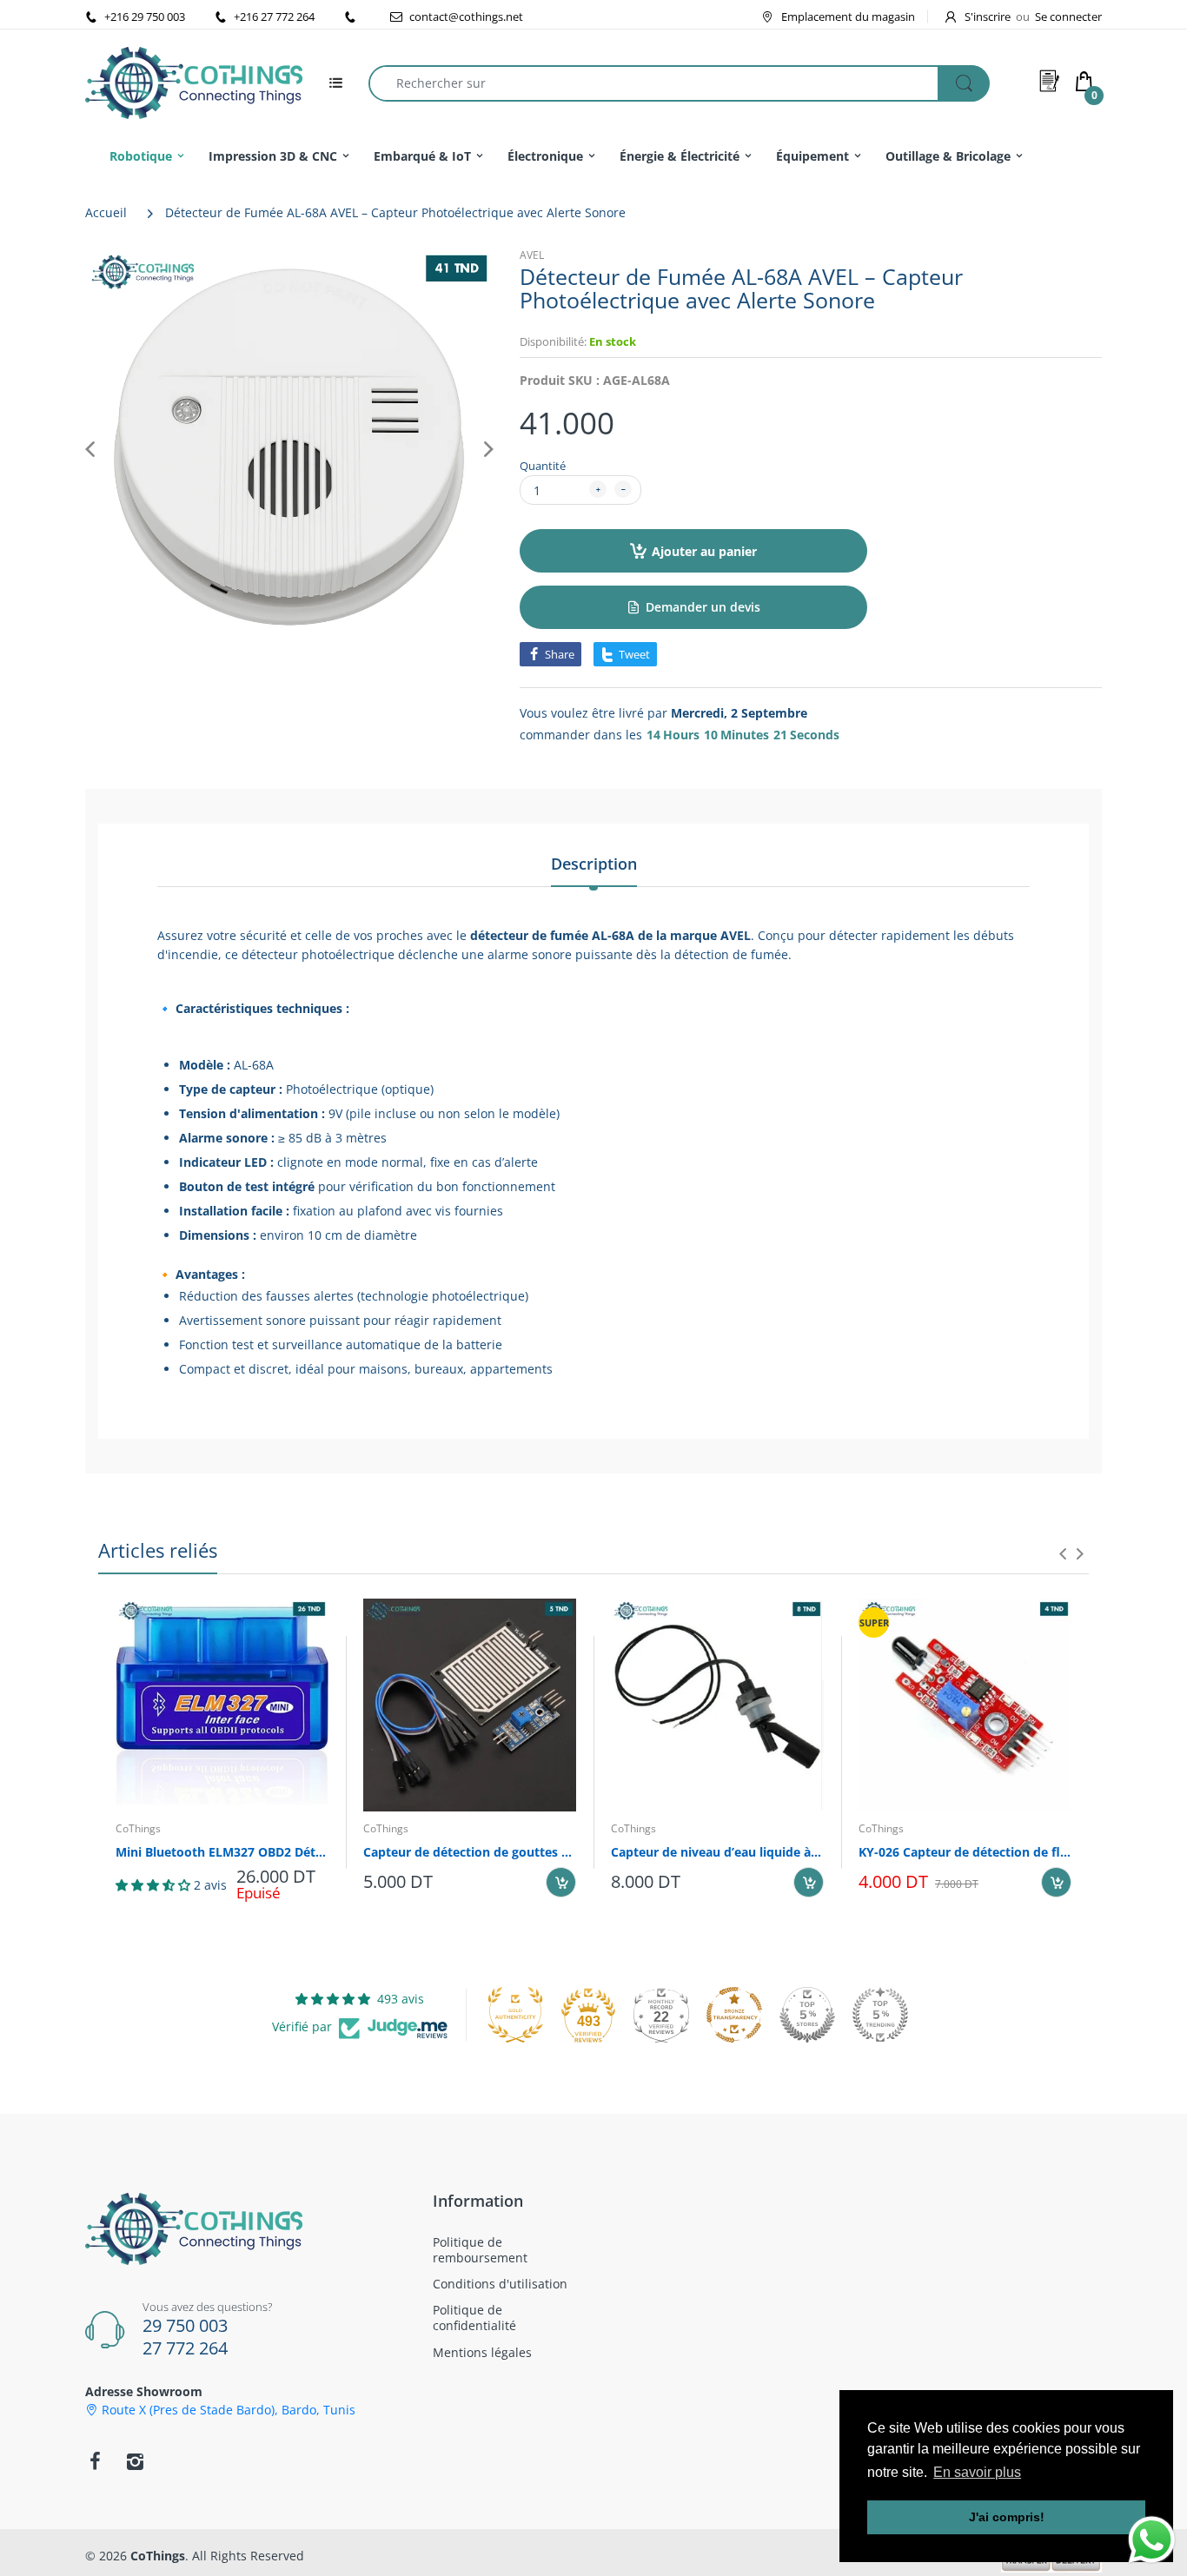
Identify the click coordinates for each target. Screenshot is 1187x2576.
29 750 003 (185, 2325)
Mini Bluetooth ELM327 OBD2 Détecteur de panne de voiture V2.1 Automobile (222, 1852)
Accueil (106, 212)
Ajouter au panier (704, 551)
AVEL (532, 255)
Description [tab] (594, 864)
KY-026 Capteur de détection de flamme (965, 1852)
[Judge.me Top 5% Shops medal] (807, 2015)
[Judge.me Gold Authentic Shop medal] (515, 2015)
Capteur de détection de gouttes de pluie (470, 1852)
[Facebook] (95, 2461)
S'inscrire (988, 17)
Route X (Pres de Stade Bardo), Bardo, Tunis (229, 2410)
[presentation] (1063, 1553)
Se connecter (1068, 17)
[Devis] (1050, 81)
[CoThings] (194, 81)
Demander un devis (703, 607)
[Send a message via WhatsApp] (1152, 2540)
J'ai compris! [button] (1007, 2517)
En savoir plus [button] (977, 2472)
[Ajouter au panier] (561, 1882)
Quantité (543, 466)
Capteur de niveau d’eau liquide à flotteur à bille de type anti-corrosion (717, 1852)
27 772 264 (185, 2348)
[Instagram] (135, 2461)
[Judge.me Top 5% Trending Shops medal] (880, 2015)
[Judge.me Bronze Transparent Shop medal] (734, 2015)
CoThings (138, 1828)
